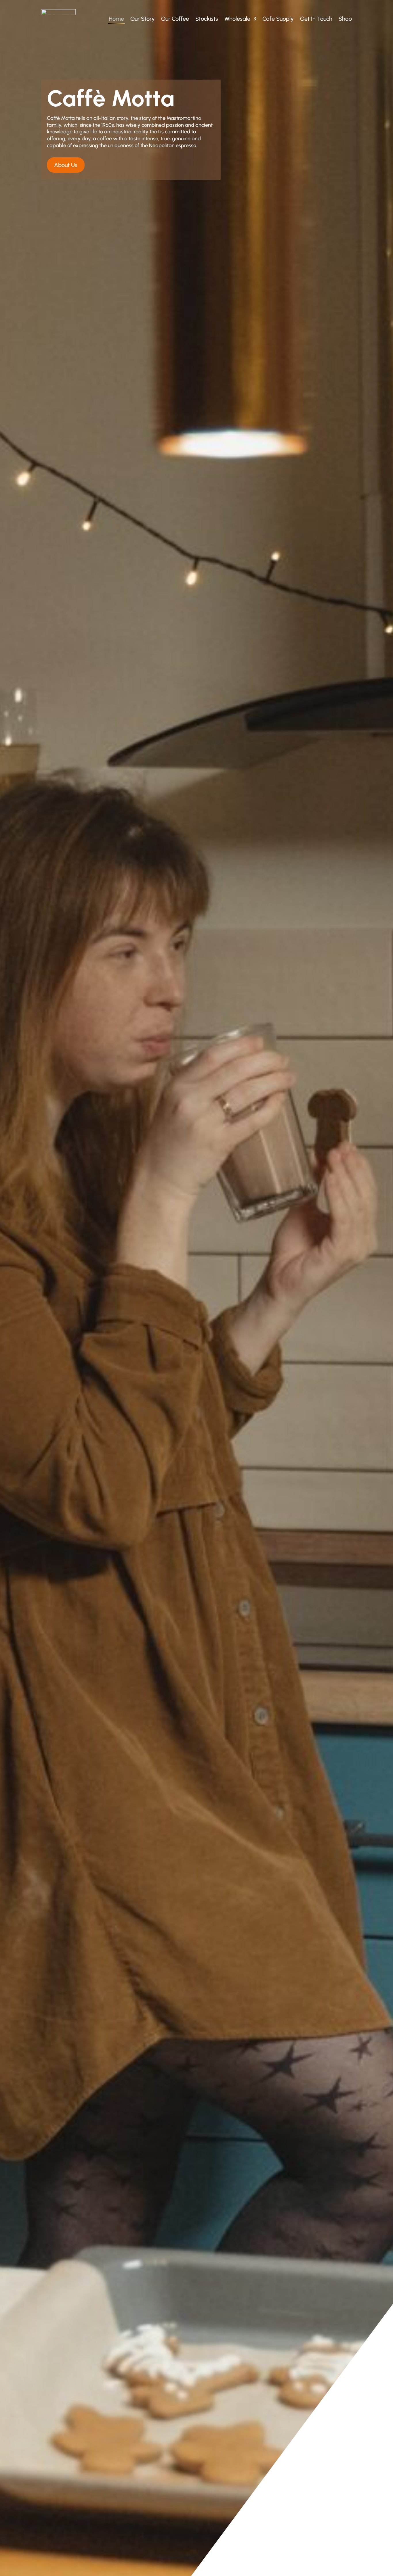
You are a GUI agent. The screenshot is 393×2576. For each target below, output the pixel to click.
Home (116, 19)
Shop (345, 19)
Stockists (207, 19)
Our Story (143, 19)
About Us (66, 165)
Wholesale (237, 19)
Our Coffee (175, 19)
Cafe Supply (278, 19)
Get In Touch (316, 19)
